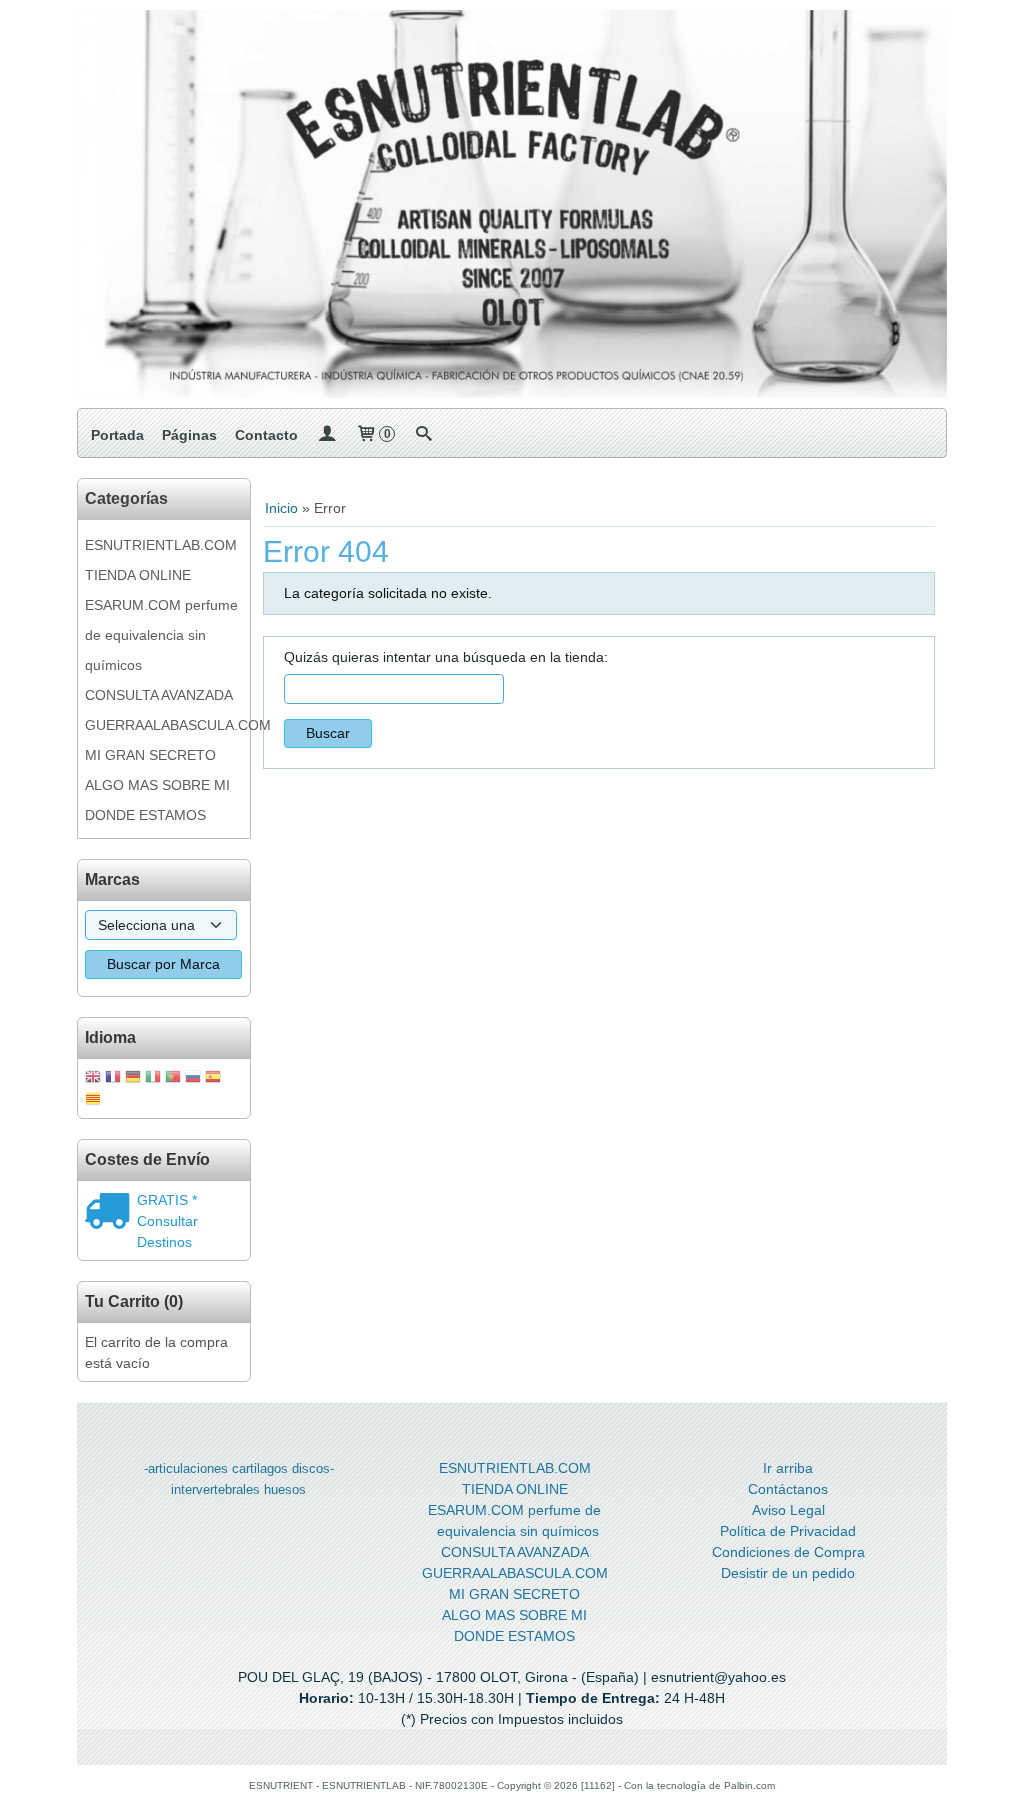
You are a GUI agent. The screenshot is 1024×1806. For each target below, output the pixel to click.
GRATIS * (167, 1200)
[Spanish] (213, 1078)
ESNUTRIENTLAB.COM (161, 545)
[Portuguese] (173, 1078)
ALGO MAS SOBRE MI (157, 785)
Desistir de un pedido (788, 1573)
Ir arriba (788, 1468)
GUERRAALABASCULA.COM (164, 725)
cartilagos (260, 1468)
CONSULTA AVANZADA (159, 695)
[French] (113, 1078)
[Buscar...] (424, 435)
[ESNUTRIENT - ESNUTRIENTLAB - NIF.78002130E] (512, 204)
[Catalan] (95, 1100)
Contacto (266, 435)
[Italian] (153, 1078)
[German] (133, 1078)
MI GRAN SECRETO (150, 755)
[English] (93, 1078)
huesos (285, 1489)
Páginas (189, 435)
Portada (117, 435)
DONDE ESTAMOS (145, 815)
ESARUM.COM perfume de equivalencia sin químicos (161, 635)
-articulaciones (186, 1468)
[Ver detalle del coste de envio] (111, 1213)
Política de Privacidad (788, 1531)
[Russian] (193, 1078)
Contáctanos (788, 1489)
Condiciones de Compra (788, 1552)
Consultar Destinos (167, 1231)
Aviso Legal (788, 1510)
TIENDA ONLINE (138, 575)
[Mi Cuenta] (327, 435)
